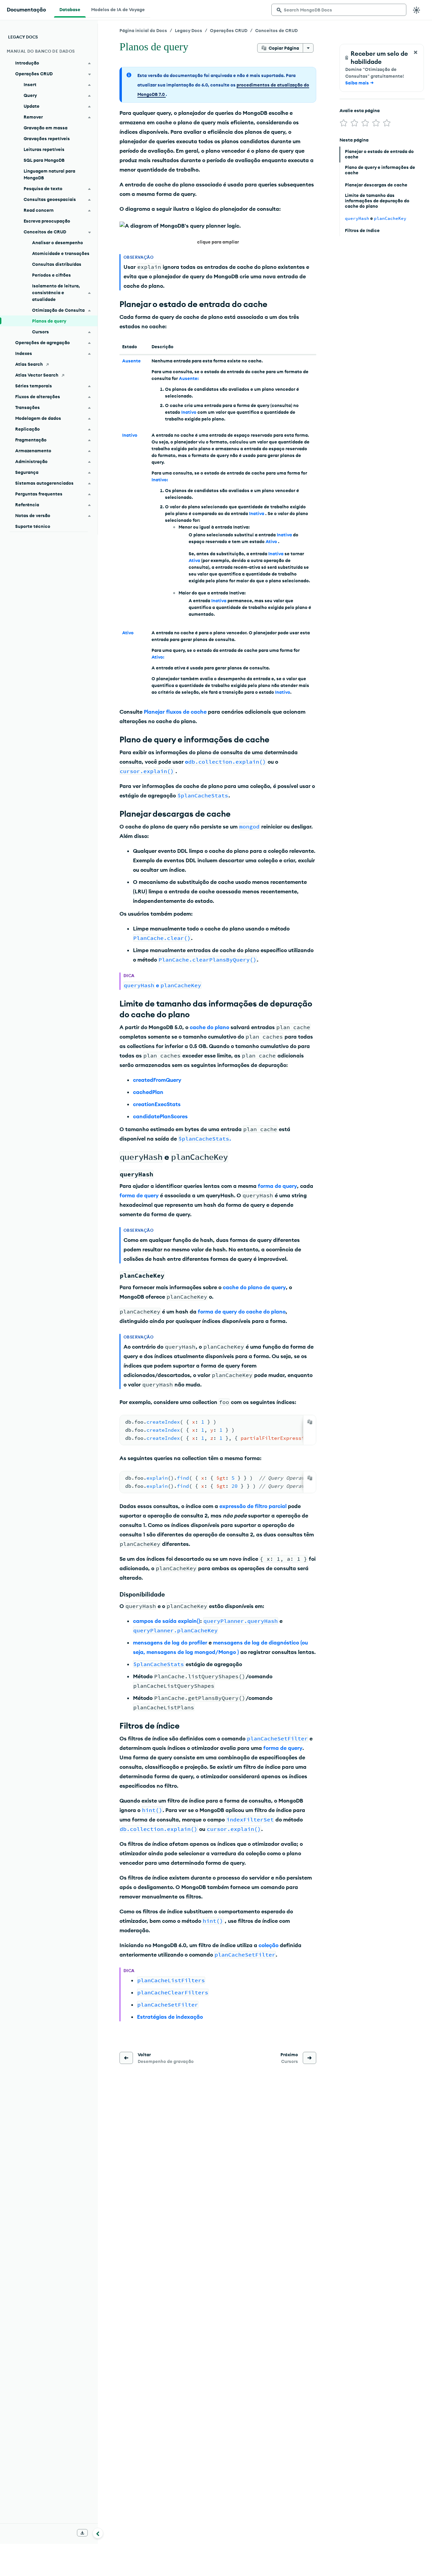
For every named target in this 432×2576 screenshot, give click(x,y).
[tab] (70, 9)
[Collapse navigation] (98, 2533)
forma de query (277, 1186)
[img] (344, 123)
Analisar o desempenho (58, 243)
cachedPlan (148, 1092)
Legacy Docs (188, 30)
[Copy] (310, 1422)
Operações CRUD (229, 30)
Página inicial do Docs (143, 30)
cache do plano (209, 1027)
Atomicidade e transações (61, 253)
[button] (218, 234)
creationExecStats (157, 1104)
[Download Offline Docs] (82, 2533)
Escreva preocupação (47, 221)
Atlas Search (29, 364)
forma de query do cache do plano (242, 1311)
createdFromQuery (157, 1080)
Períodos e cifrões (51, 275)
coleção (268, 1945)
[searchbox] (339, 10)
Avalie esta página (360, 110)
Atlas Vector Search (37, 375)
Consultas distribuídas (57, 264)
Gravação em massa (46, 128)
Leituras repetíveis (44, 149)
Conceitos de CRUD (276, 30)
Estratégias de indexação (170, 2017)
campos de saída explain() (167, 1621)
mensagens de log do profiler (170, 1642)
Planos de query (49, 321)
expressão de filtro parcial (253, 1506)
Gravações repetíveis (47, 138)
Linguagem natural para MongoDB (49, 174)
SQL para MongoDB (44, 160)
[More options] (308, 48)
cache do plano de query (254, 1287)
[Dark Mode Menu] (416, 10)
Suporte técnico (33, 526)
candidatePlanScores (160, 1116)
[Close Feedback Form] (415, 52)
